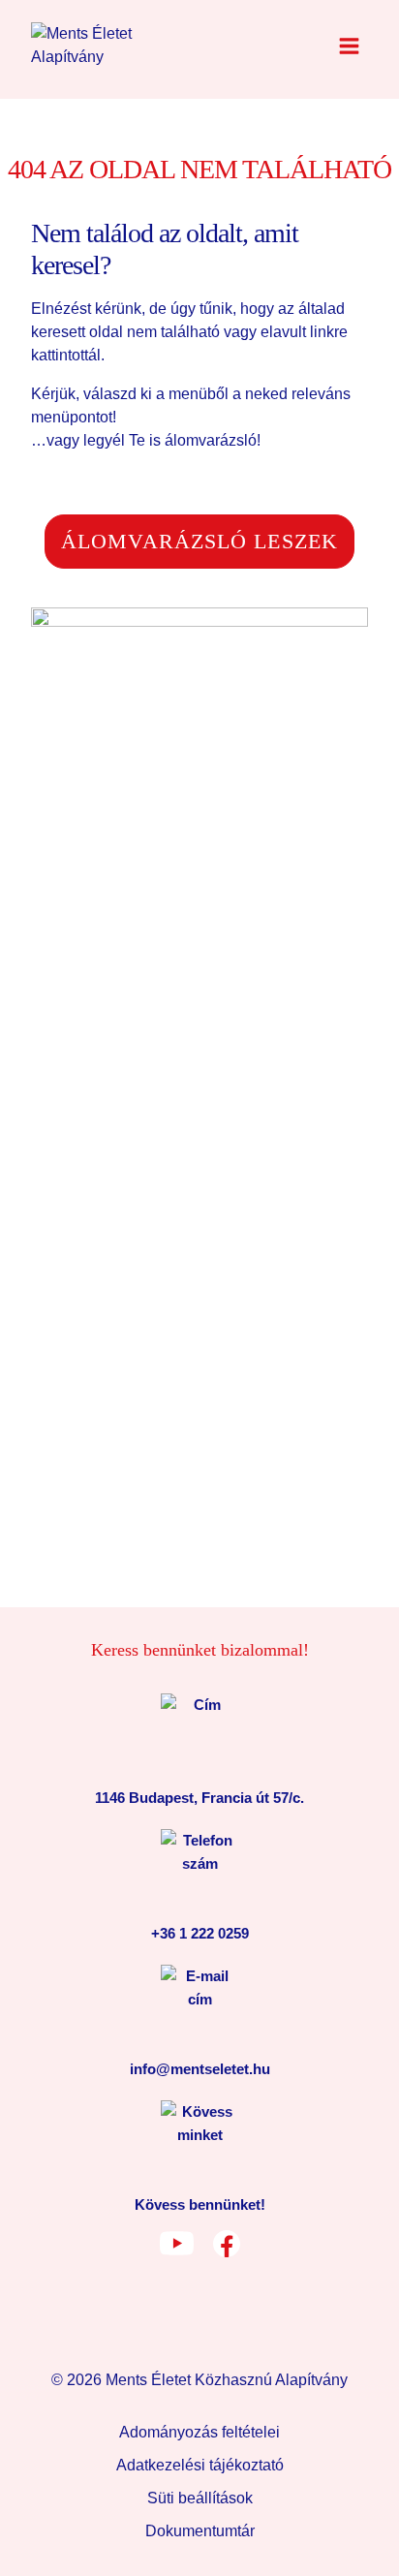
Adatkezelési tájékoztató (200, 2465)
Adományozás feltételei (199, 2432)
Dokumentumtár (200, 2531)
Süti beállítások (200, 2498)
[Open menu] (349, 46)
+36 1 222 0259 (200, 1933)
